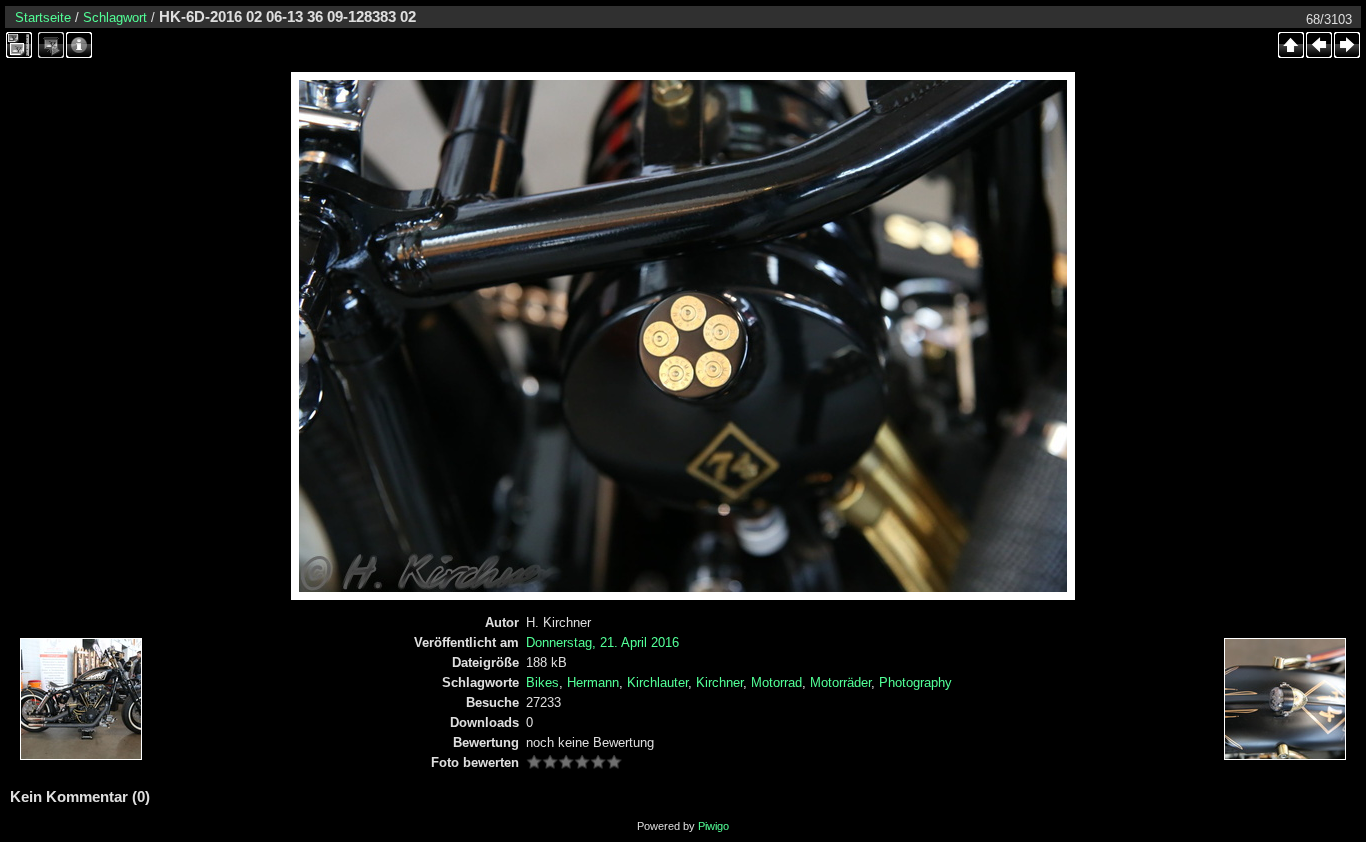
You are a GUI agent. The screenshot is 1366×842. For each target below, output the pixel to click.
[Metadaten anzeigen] (79, 45)
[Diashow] (51, 45)
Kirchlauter (657, 682)
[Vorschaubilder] (1291, 45)
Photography (915, 682)
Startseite (43, 17)
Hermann (593, 682)
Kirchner (719, 682)
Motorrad (776, 682)
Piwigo (713, 826)
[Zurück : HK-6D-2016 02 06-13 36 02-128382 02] (1319, 45)
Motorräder (840, 682)
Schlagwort (115, 17)
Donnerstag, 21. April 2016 (602, 642)
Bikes (542, 682)
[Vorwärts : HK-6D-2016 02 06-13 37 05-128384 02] (1347, 45)
